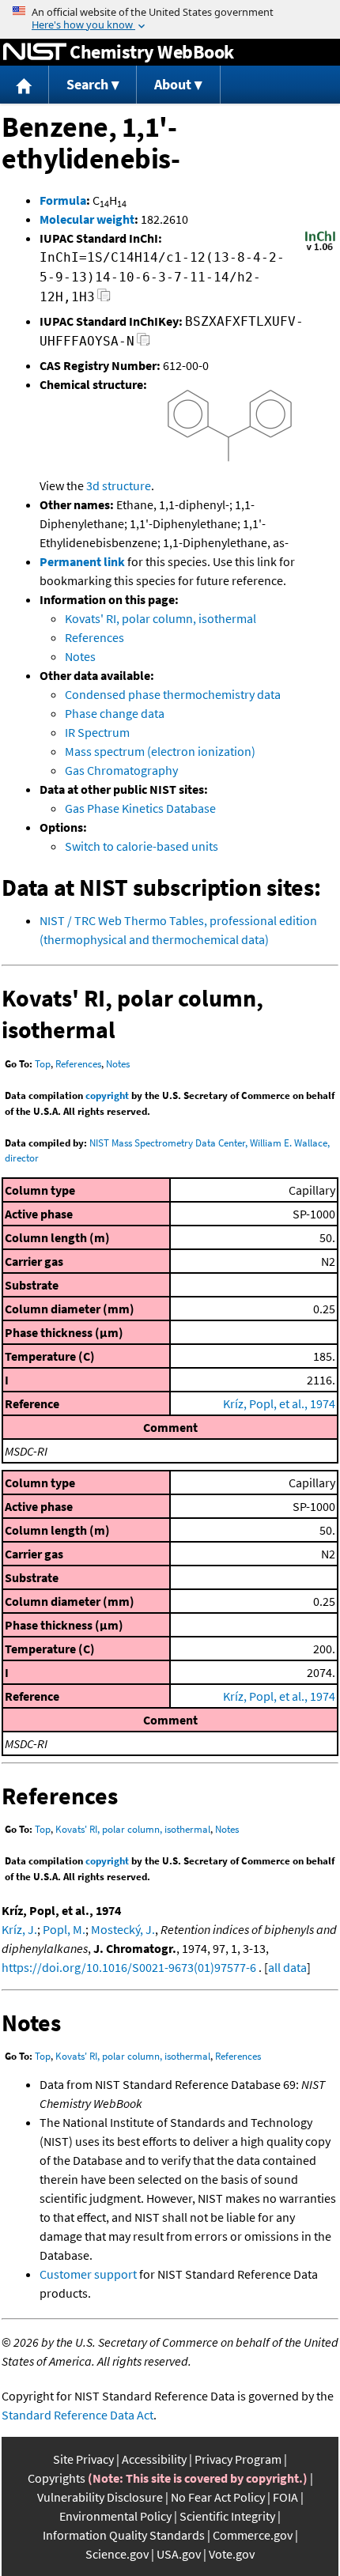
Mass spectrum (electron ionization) (160, 751)
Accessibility (154, 2459)
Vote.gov (232, 2554)
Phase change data (115, 713)
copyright (107, 1095)
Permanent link (82, 561)
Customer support (88, 2274)
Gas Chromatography (121, 770)
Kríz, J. (19, 1929)
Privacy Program (238, 2459)
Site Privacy (83, 2459)
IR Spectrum (97, 732)
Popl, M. (64, 1929)
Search (87, 84)
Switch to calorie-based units (142, 846)
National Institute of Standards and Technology (35, 52)
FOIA (285, 2497)
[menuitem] (25, 85)
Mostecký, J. (123, 1929)
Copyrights (57, 2478)
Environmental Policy (115, 2516)
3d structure (119, 485)
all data (287, 1967)
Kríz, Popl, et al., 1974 (279, 1403)
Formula (63, 200)
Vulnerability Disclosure (100, 2497)
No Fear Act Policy (218, 2497)
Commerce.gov (253, 2535)
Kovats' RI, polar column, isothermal (161, 618)
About (173, 84)
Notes (80, 656)
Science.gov (117, 2554)
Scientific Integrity (227, 2516)
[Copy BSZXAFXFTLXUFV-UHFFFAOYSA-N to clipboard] (144, 344)
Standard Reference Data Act (77, 2415)
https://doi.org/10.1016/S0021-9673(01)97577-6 (129, 1967)
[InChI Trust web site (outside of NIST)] (320, 249)
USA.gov (179, 2554)
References (94, 637)
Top (43, 1064)
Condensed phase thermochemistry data (173, 694)
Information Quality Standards (124, 2535)
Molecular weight (87, 219)
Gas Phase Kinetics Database (140, 808)
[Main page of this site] (25, 85)
